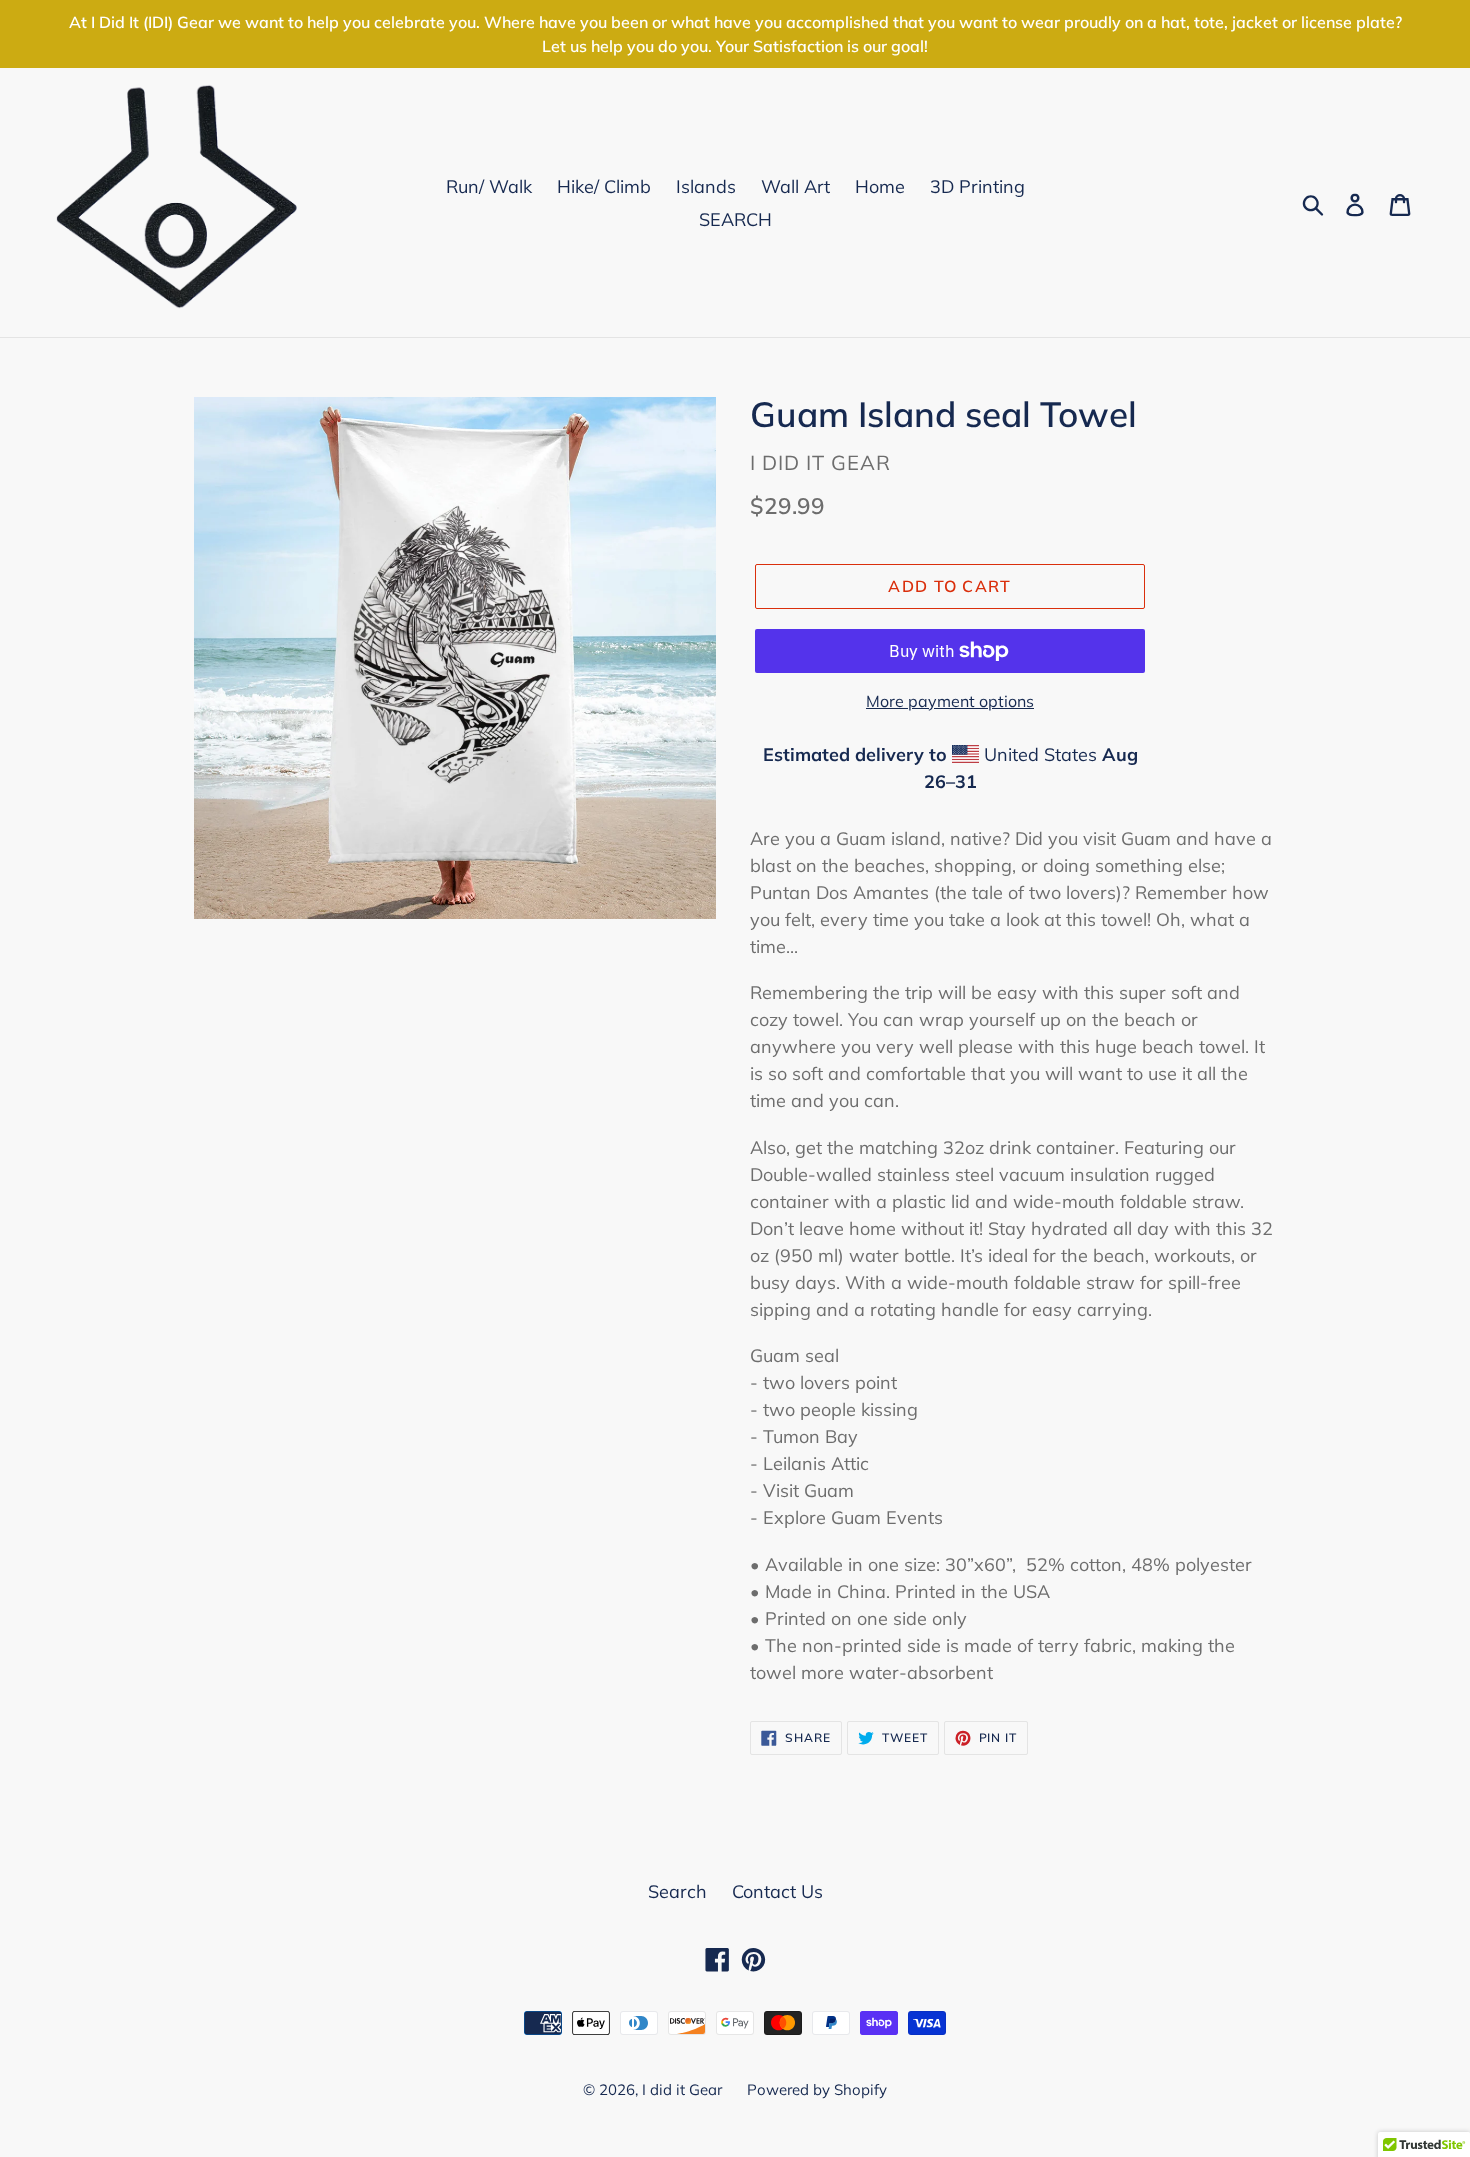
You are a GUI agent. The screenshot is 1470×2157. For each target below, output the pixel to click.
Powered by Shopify (817, 2089)
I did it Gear (682, 2089)
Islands (706, 186)
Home (880, 186)
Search (677, 1891)
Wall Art (795, 186)
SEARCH (735, 219)
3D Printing (977, 186)
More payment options (950, 701)
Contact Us (777, 1891)
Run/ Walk (489, 186)
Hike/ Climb (604, 186)
